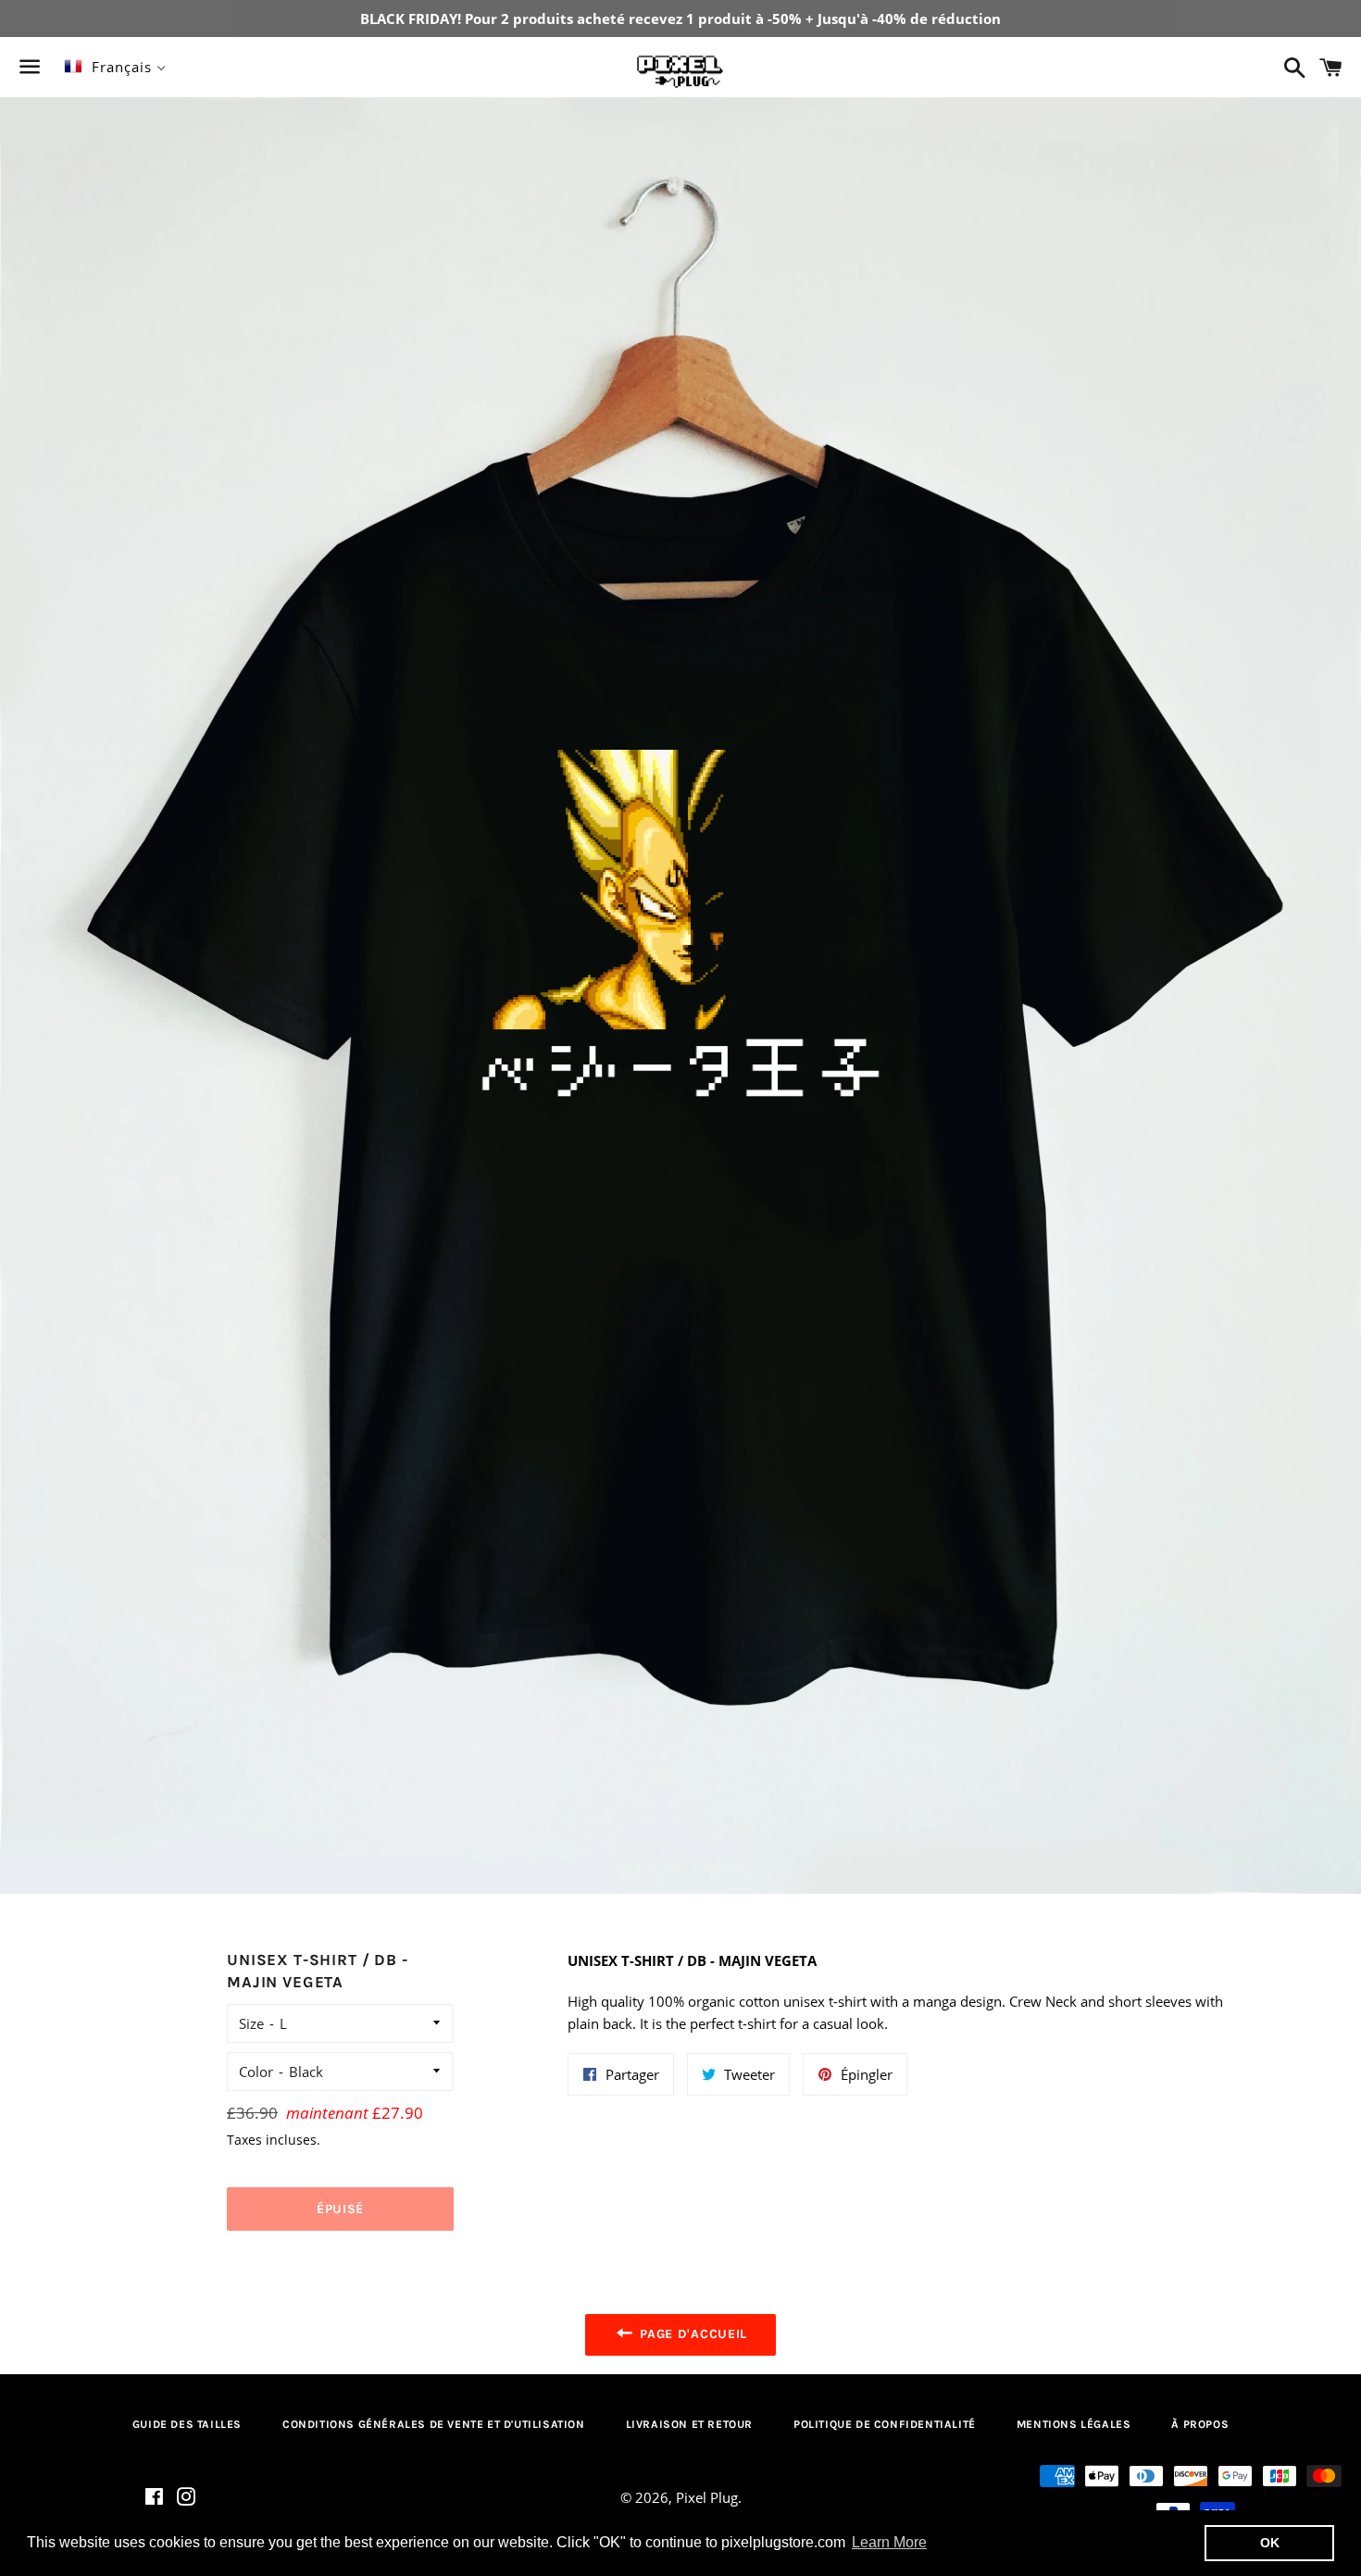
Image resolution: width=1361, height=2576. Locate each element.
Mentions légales (1074, 2424)
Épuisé (340, 2209)
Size (251, 2023)
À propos (1200, 2424)
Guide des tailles (187, 2424)
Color (256, 2072)
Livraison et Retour (689, 2424)
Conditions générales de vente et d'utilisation (434, 2424)
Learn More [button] (889, 2542)
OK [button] (1270, 2543)
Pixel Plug (707, 2497)
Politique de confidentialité (885, 2424)
